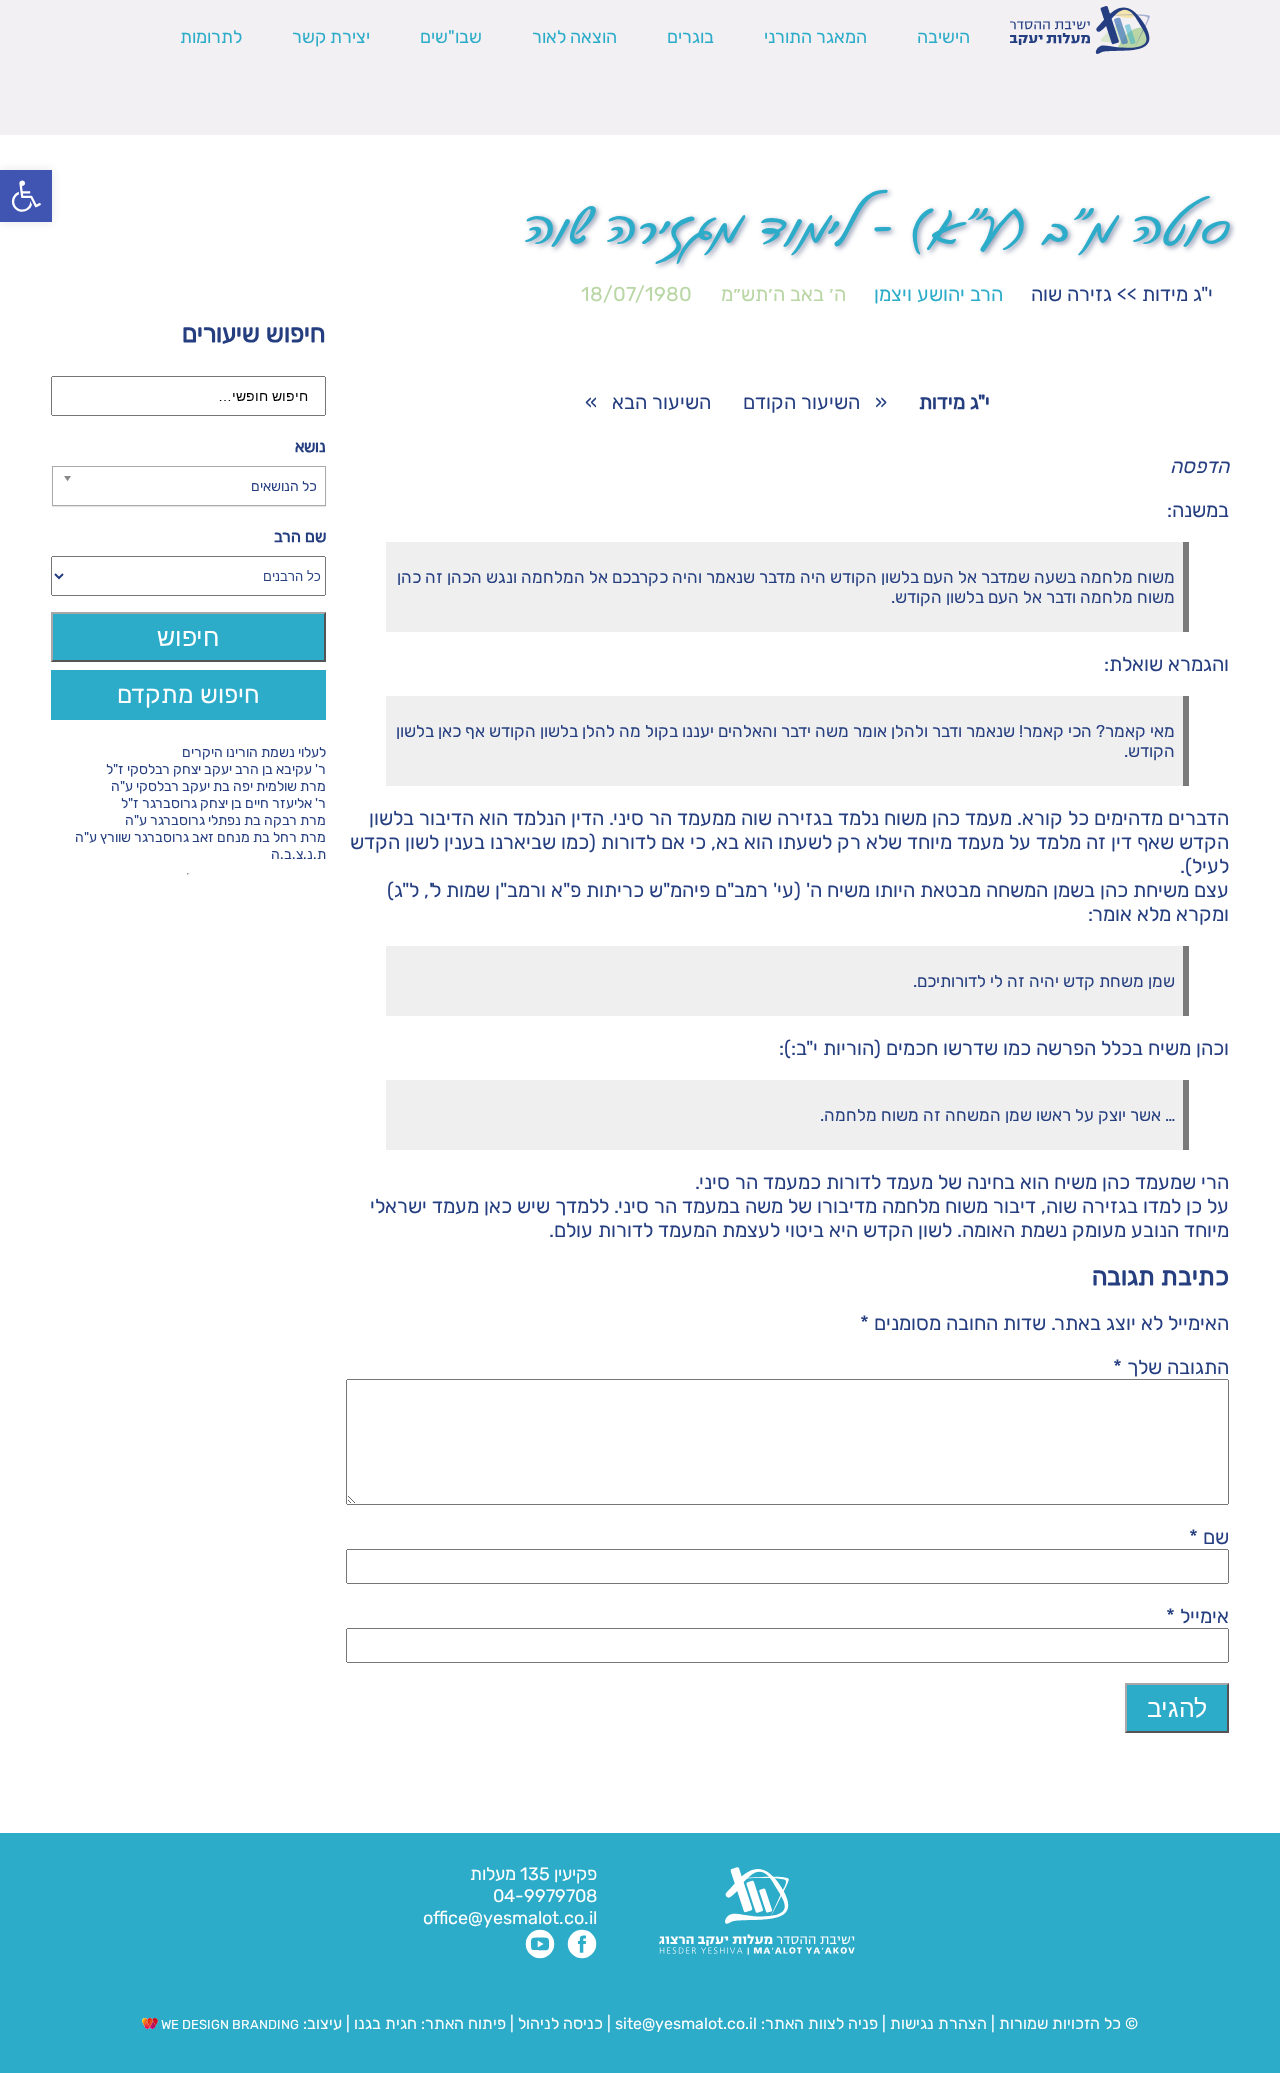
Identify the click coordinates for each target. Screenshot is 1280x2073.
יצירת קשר (331, 37)
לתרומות (211, 37)
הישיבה (943, 37)
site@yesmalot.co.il (686, 2023)
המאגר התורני (815, 37)
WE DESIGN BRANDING (228, 2024)
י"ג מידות (1177, 294)
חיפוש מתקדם (188, 694)
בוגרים (690, 37)
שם (1209, 1537)
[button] (26, 196)
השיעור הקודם (801, 402)
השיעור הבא (661, 402)
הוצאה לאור (574, 37)
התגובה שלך (1171, 1367)
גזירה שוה (1071, 294)
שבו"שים (451, 37)
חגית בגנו (383, 2023)
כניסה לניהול (560, 2023)
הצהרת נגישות (938, 2023)
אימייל (1197, 1616)
